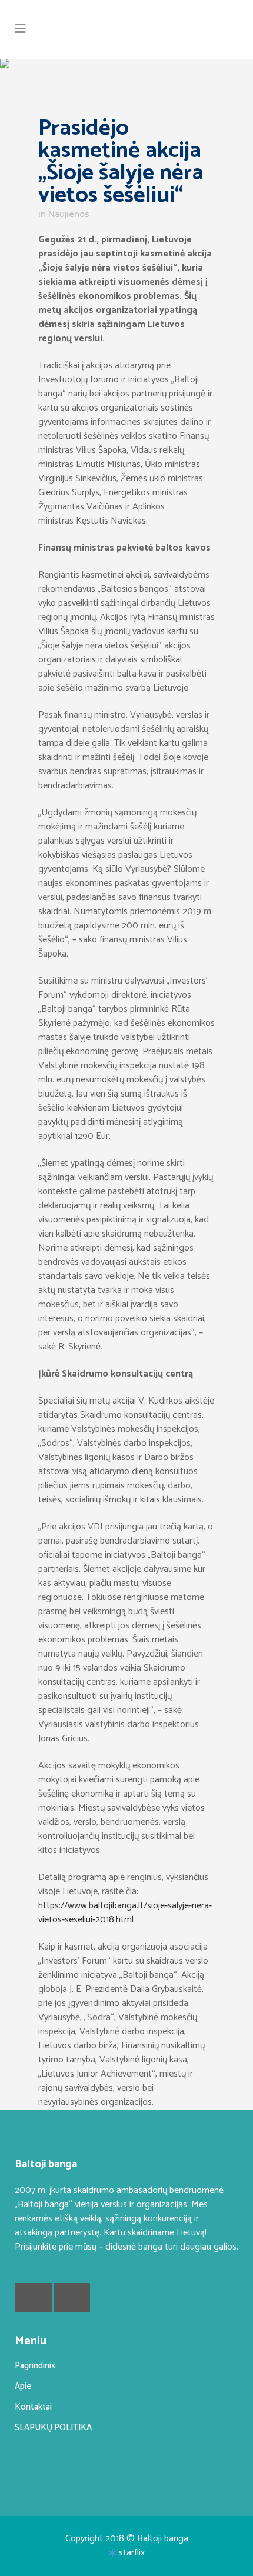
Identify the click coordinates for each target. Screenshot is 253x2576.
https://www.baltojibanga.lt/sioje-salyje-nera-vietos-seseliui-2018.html (125, 1913)
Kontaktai (33, 2407)
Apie (23, 2386)
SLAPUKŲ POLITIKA (53, 2427)
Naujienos (69, 214)
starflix (132, 2553)
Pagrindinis (35, 2366)
